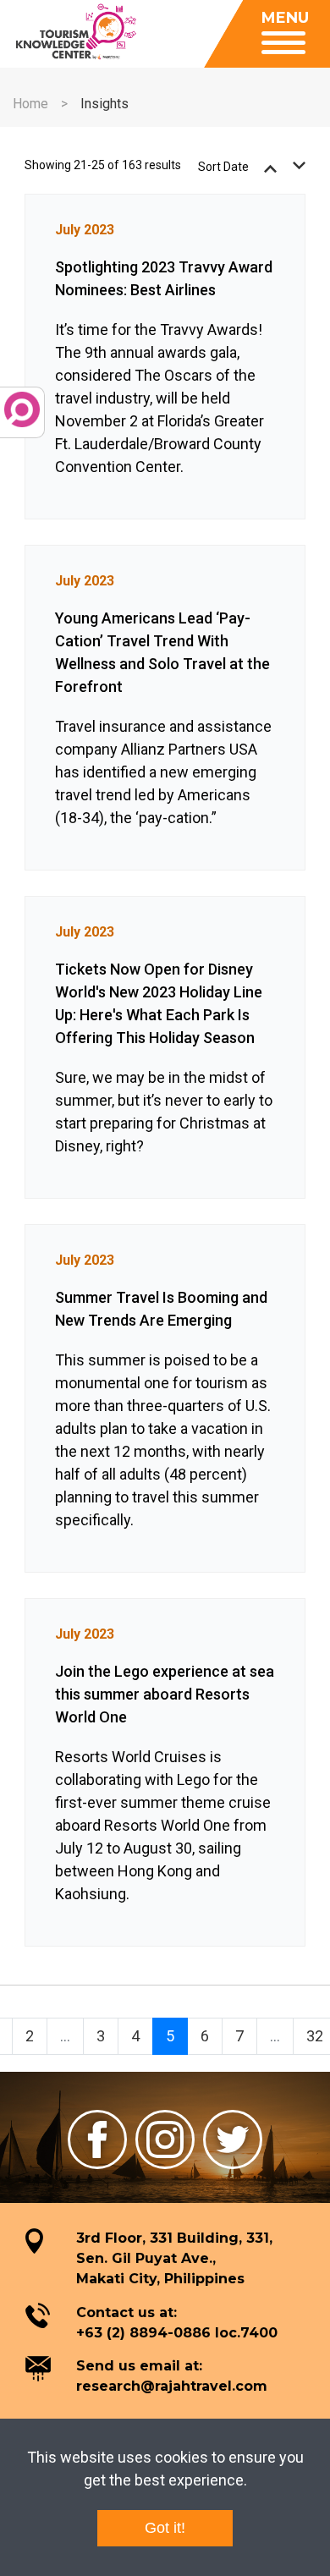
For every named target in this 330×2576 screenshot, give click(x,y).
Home (30, 104)
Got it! (165, 2528)
